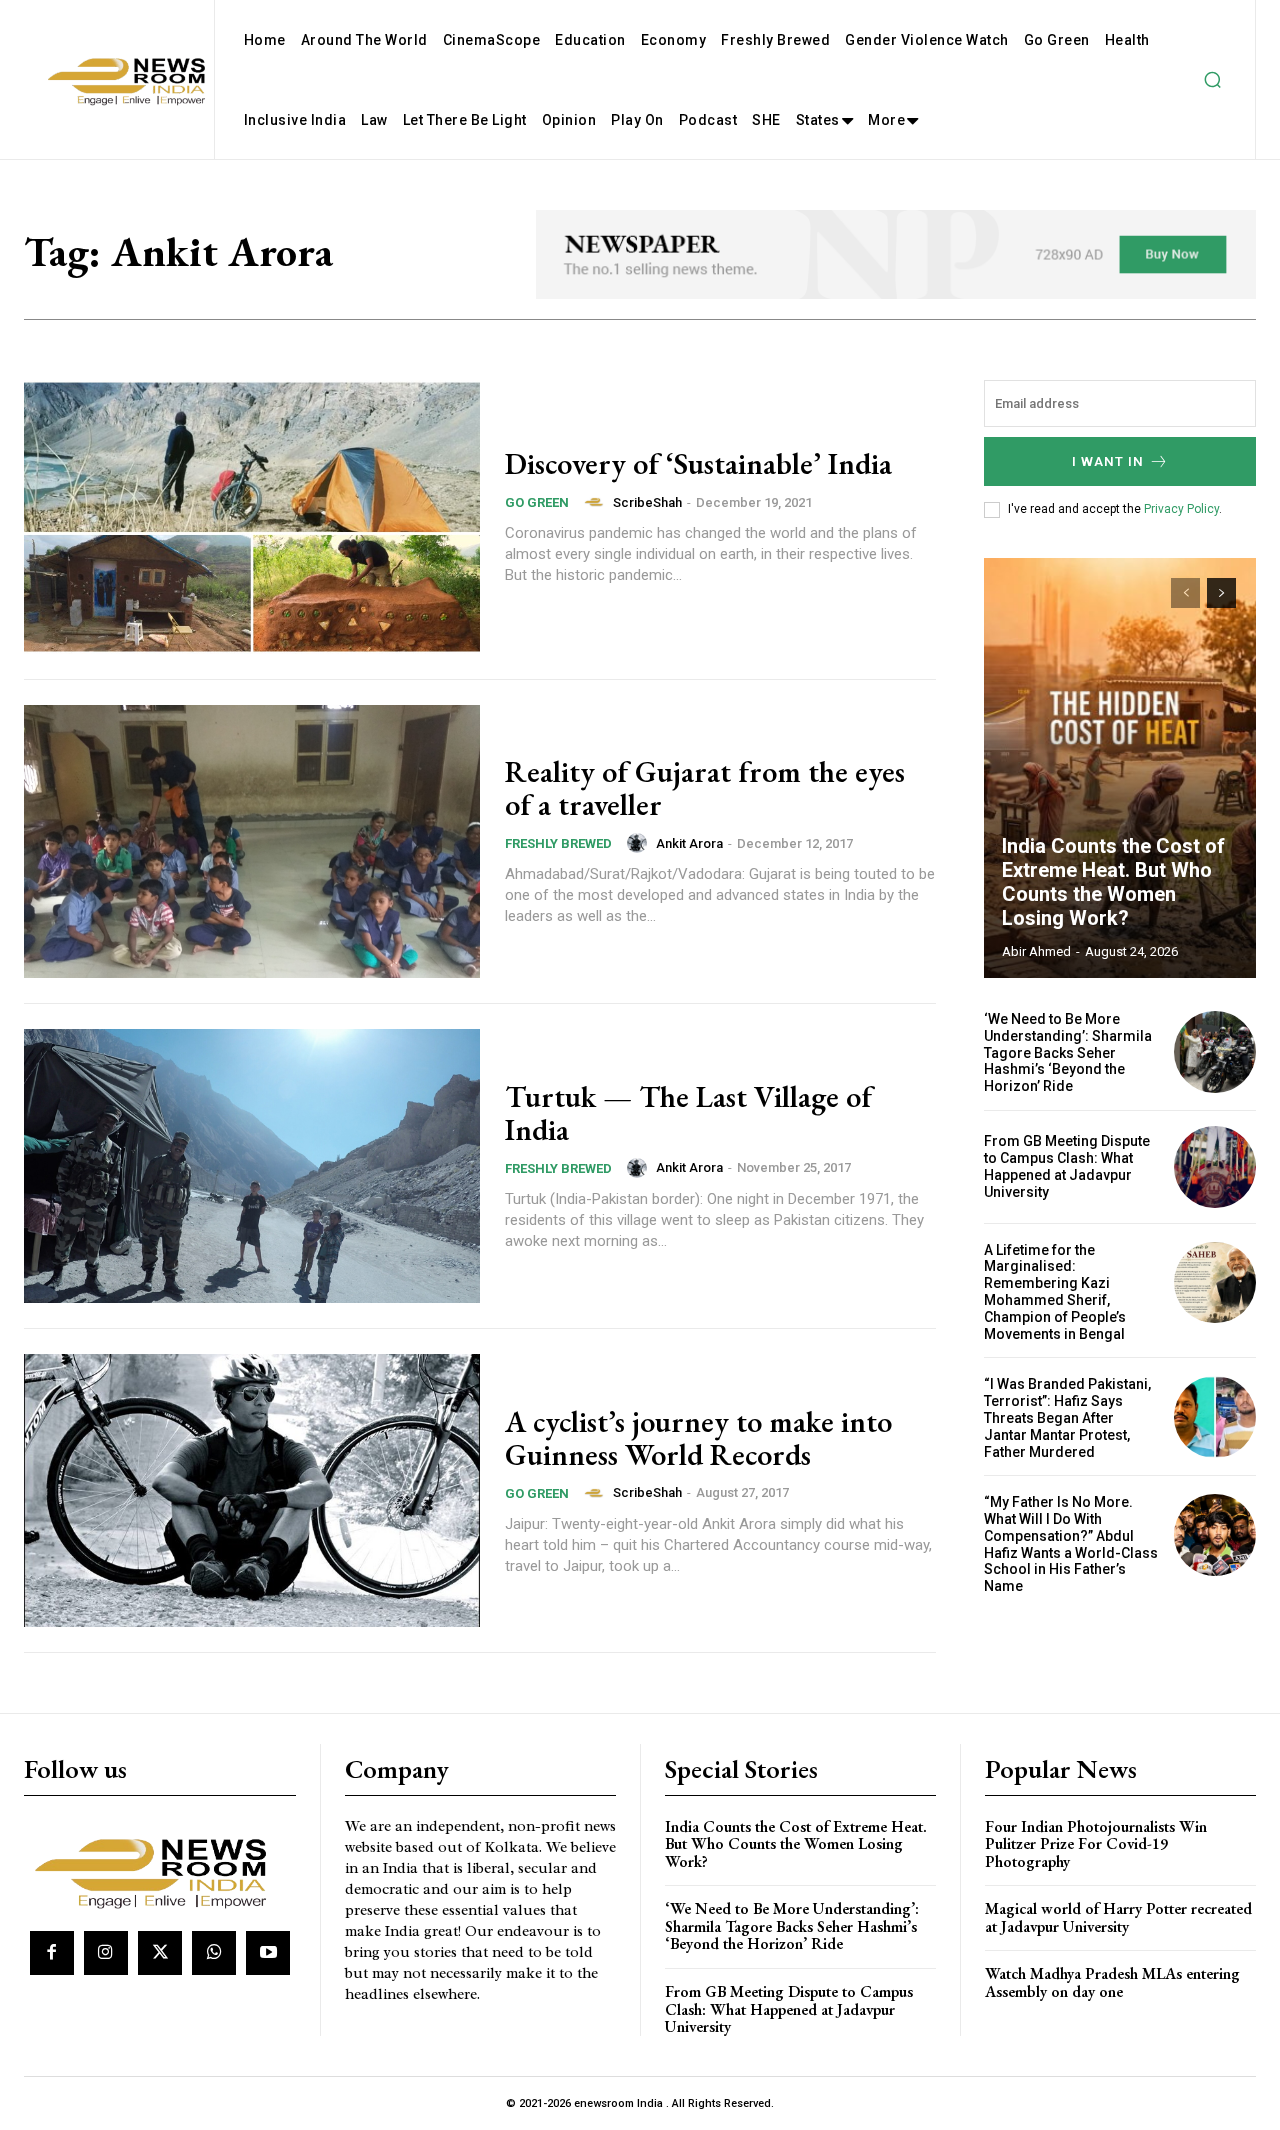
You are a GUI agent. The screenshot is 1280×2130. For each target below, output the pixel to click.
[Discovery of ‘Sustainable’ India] (252, 517)
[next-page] (1221, 593)
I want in (1108, 461)
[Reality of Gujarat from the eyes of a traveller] (252, 842)
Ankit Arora (689, 843)
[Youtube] (268, 1953)
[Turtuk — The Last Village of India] (252, 1166)
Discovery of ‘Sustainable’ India (698, 463)
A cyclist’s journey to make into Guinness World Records (698, 1438)
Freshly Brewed (558, 843)
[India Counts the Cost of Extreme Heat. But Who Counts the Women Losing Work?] (1120, 768)
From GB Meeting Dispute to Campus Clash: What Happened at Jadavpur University (1067, 1166)
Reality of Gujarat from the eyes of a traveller (705, 788)
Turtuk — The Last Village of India (688, 1113)
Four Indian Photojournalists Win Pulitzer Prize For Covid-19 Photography (1096, 1844)
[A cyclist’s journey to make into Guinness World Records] (252, 1491)
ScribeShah (647, 502)
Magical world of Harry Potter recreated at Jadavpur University (1118, 1917)
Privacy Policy (1181, 509)
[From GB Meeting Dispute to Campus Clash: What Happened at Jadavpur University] (1215, 1167)
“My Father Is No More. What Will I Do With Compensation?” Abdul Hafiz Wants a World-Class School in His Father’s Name (1071, 1544)
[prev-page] (1185, 593)
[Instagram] (106, 1953)
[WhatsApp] (214, 1953)
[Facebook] (52, 1953)
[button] (1212, 80)
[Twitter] (160, 1953)
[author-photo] (597, 502)
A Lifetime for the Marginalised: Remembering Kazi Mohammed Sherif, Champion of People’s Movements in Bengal (1055, 1292)
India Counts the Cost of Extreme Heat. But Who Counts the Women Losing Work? (1113, 882)
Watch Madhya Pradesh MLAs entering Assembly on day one (1112, 1982)
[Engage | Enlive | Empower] (157, 1870)
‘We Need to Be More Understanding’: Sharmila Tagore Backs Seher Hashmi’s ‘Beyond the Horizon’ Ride (1068, 1052)
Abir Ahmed (1036, 951)
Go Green (537, 502)
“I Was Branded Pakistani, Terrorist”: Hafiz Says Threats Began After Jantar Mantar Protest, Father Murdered (1067, 1417)
